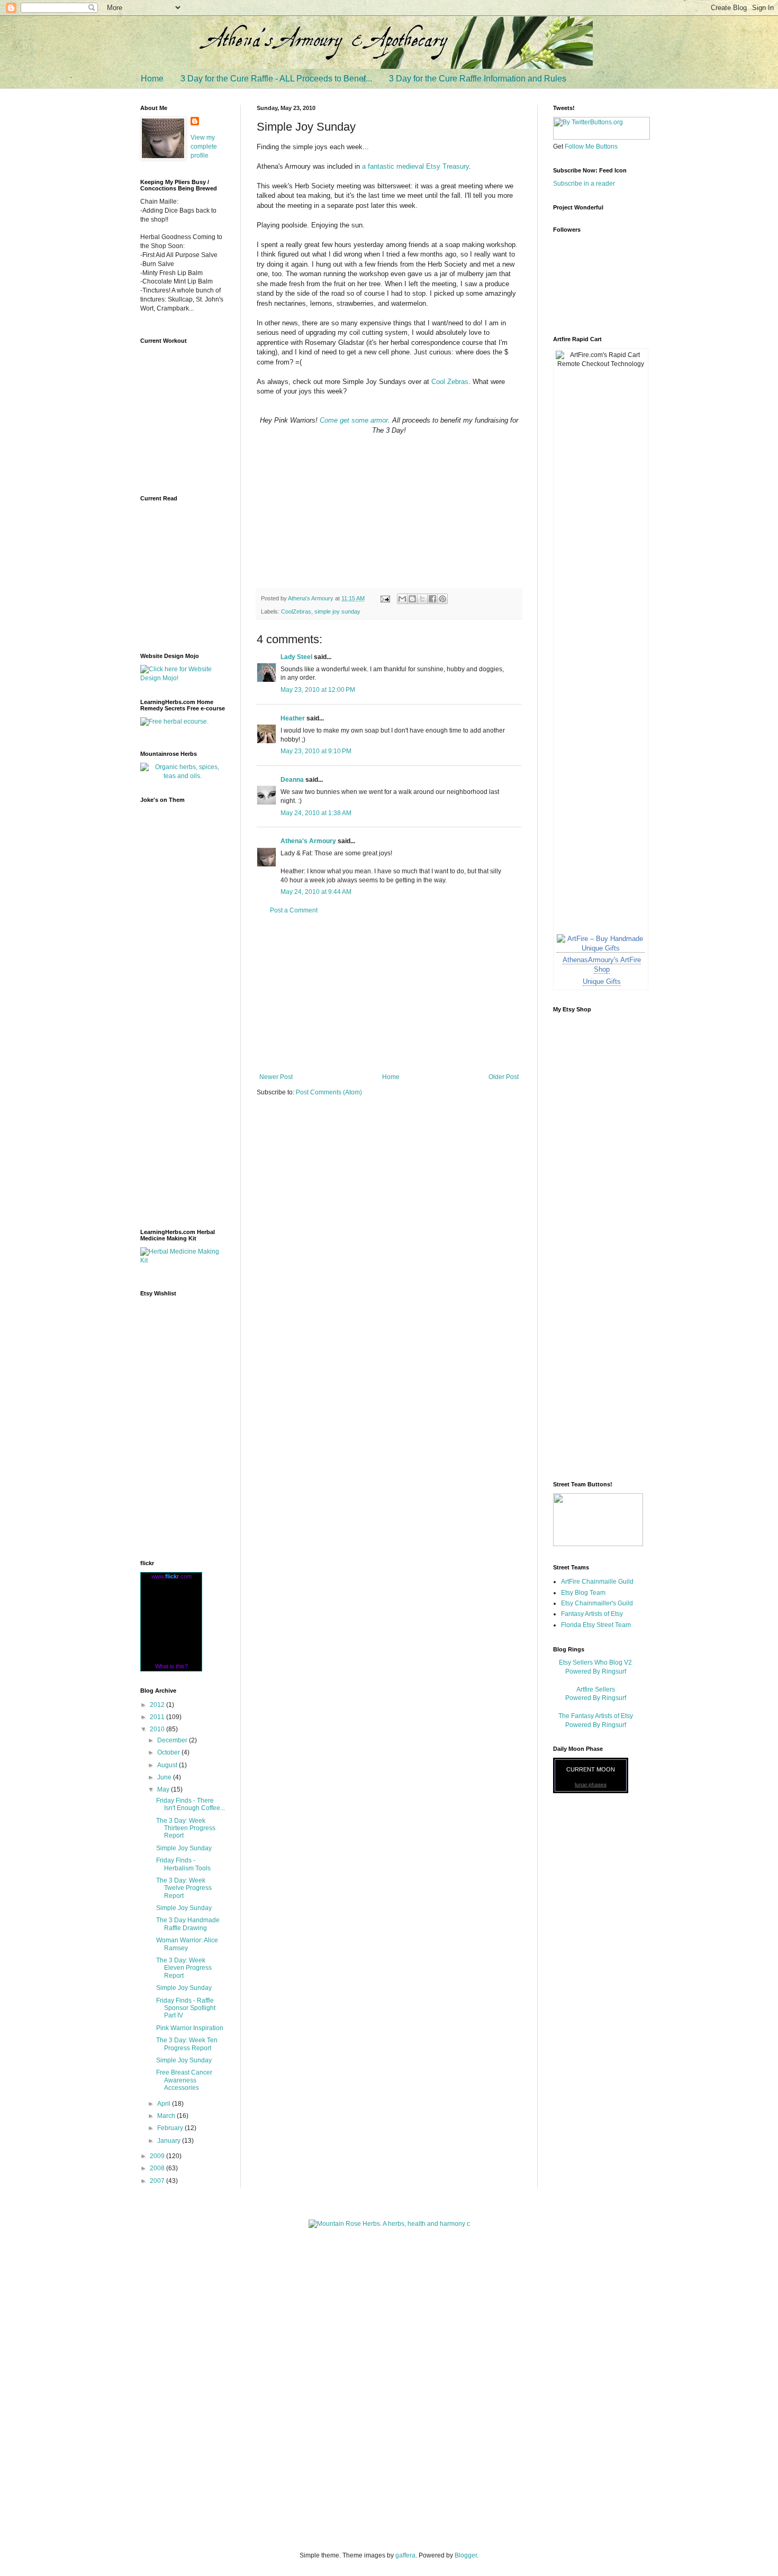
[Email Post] (385, 598)
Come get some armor (354, 420)
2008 (158, 2168)
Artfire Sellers (596, 1689)
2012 (158, 1705)
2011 (158, 1717)
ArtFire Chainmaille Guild (597, 1582)
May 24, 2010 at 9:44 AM (316, 892)
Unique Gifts (602, 981)
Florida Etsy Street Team (596, 1625)
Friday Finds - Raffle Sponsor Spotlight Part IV (186, 2008)
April (165, 2104)
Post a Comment (294, 910)
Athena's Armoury (308, 841)
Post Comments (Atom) (329, 1092)
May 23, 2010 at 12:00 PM (318, 690)
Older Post (504, 1077)
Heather (293, 718)
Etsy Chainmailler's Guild (597, 1603)
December (173, 1740)
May (164, 1789)
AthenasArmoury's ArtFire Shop (602, 965)
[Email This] (402, 599)
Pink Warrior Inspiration (190, 2028)
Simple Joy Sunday (184, 1848)
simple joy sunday (337, 611)
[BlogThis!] (412, 599)
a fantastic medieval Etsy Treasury (415, 166)
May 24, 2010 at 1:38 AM (316, 813)
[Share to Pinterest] (442, 599)
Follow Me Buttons (591, 147)
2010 (158, 1729)
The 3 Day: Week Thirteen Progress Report (186, 1828)
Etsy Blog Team (583, 1593)
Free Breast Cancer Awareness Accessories (184, 2080)
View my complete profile (204, 147)
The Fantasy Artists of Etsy (596, 1716)
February (171, 2128)
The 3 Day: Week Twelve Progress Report (184, 1888)
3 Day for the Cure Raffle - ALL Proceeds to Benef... (276, 79)
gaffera (405, 2555)
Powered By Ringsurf (596, 1671)
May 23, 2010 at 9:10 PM (316, 751)
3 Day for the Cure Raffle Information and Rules (478, 79)
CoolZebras (296, 611)
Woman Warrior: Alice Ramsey (187, 1944)
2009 (158, 2156)
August (168, 1765)
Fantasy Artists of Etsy (592, 1614)
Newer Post (276, 1077)
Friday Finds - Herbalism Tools (183, 1864)
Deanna (292, 780)
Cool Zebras (449, 382)
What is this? (171, 1666)
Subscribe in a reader (584, 184)
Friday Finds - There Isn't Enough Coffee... (191, 1804)
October (169, 1752)
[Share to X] (422, 599)
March (167, 2116)
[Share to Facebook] (432, 599)
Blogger (466, 2555)
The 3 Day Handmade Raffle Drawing (188, 1924)
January (170, 2141)
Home (152, 79)
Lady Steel (296, 657)
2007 (158, 2181)
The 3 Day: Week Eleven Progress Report (184, 1968)
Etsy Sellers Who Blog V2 (595, 1662)
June (165, 1777)
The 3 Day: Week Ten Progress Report (187, 2044)
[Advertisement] (389, 994)
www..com (171, 1576)
